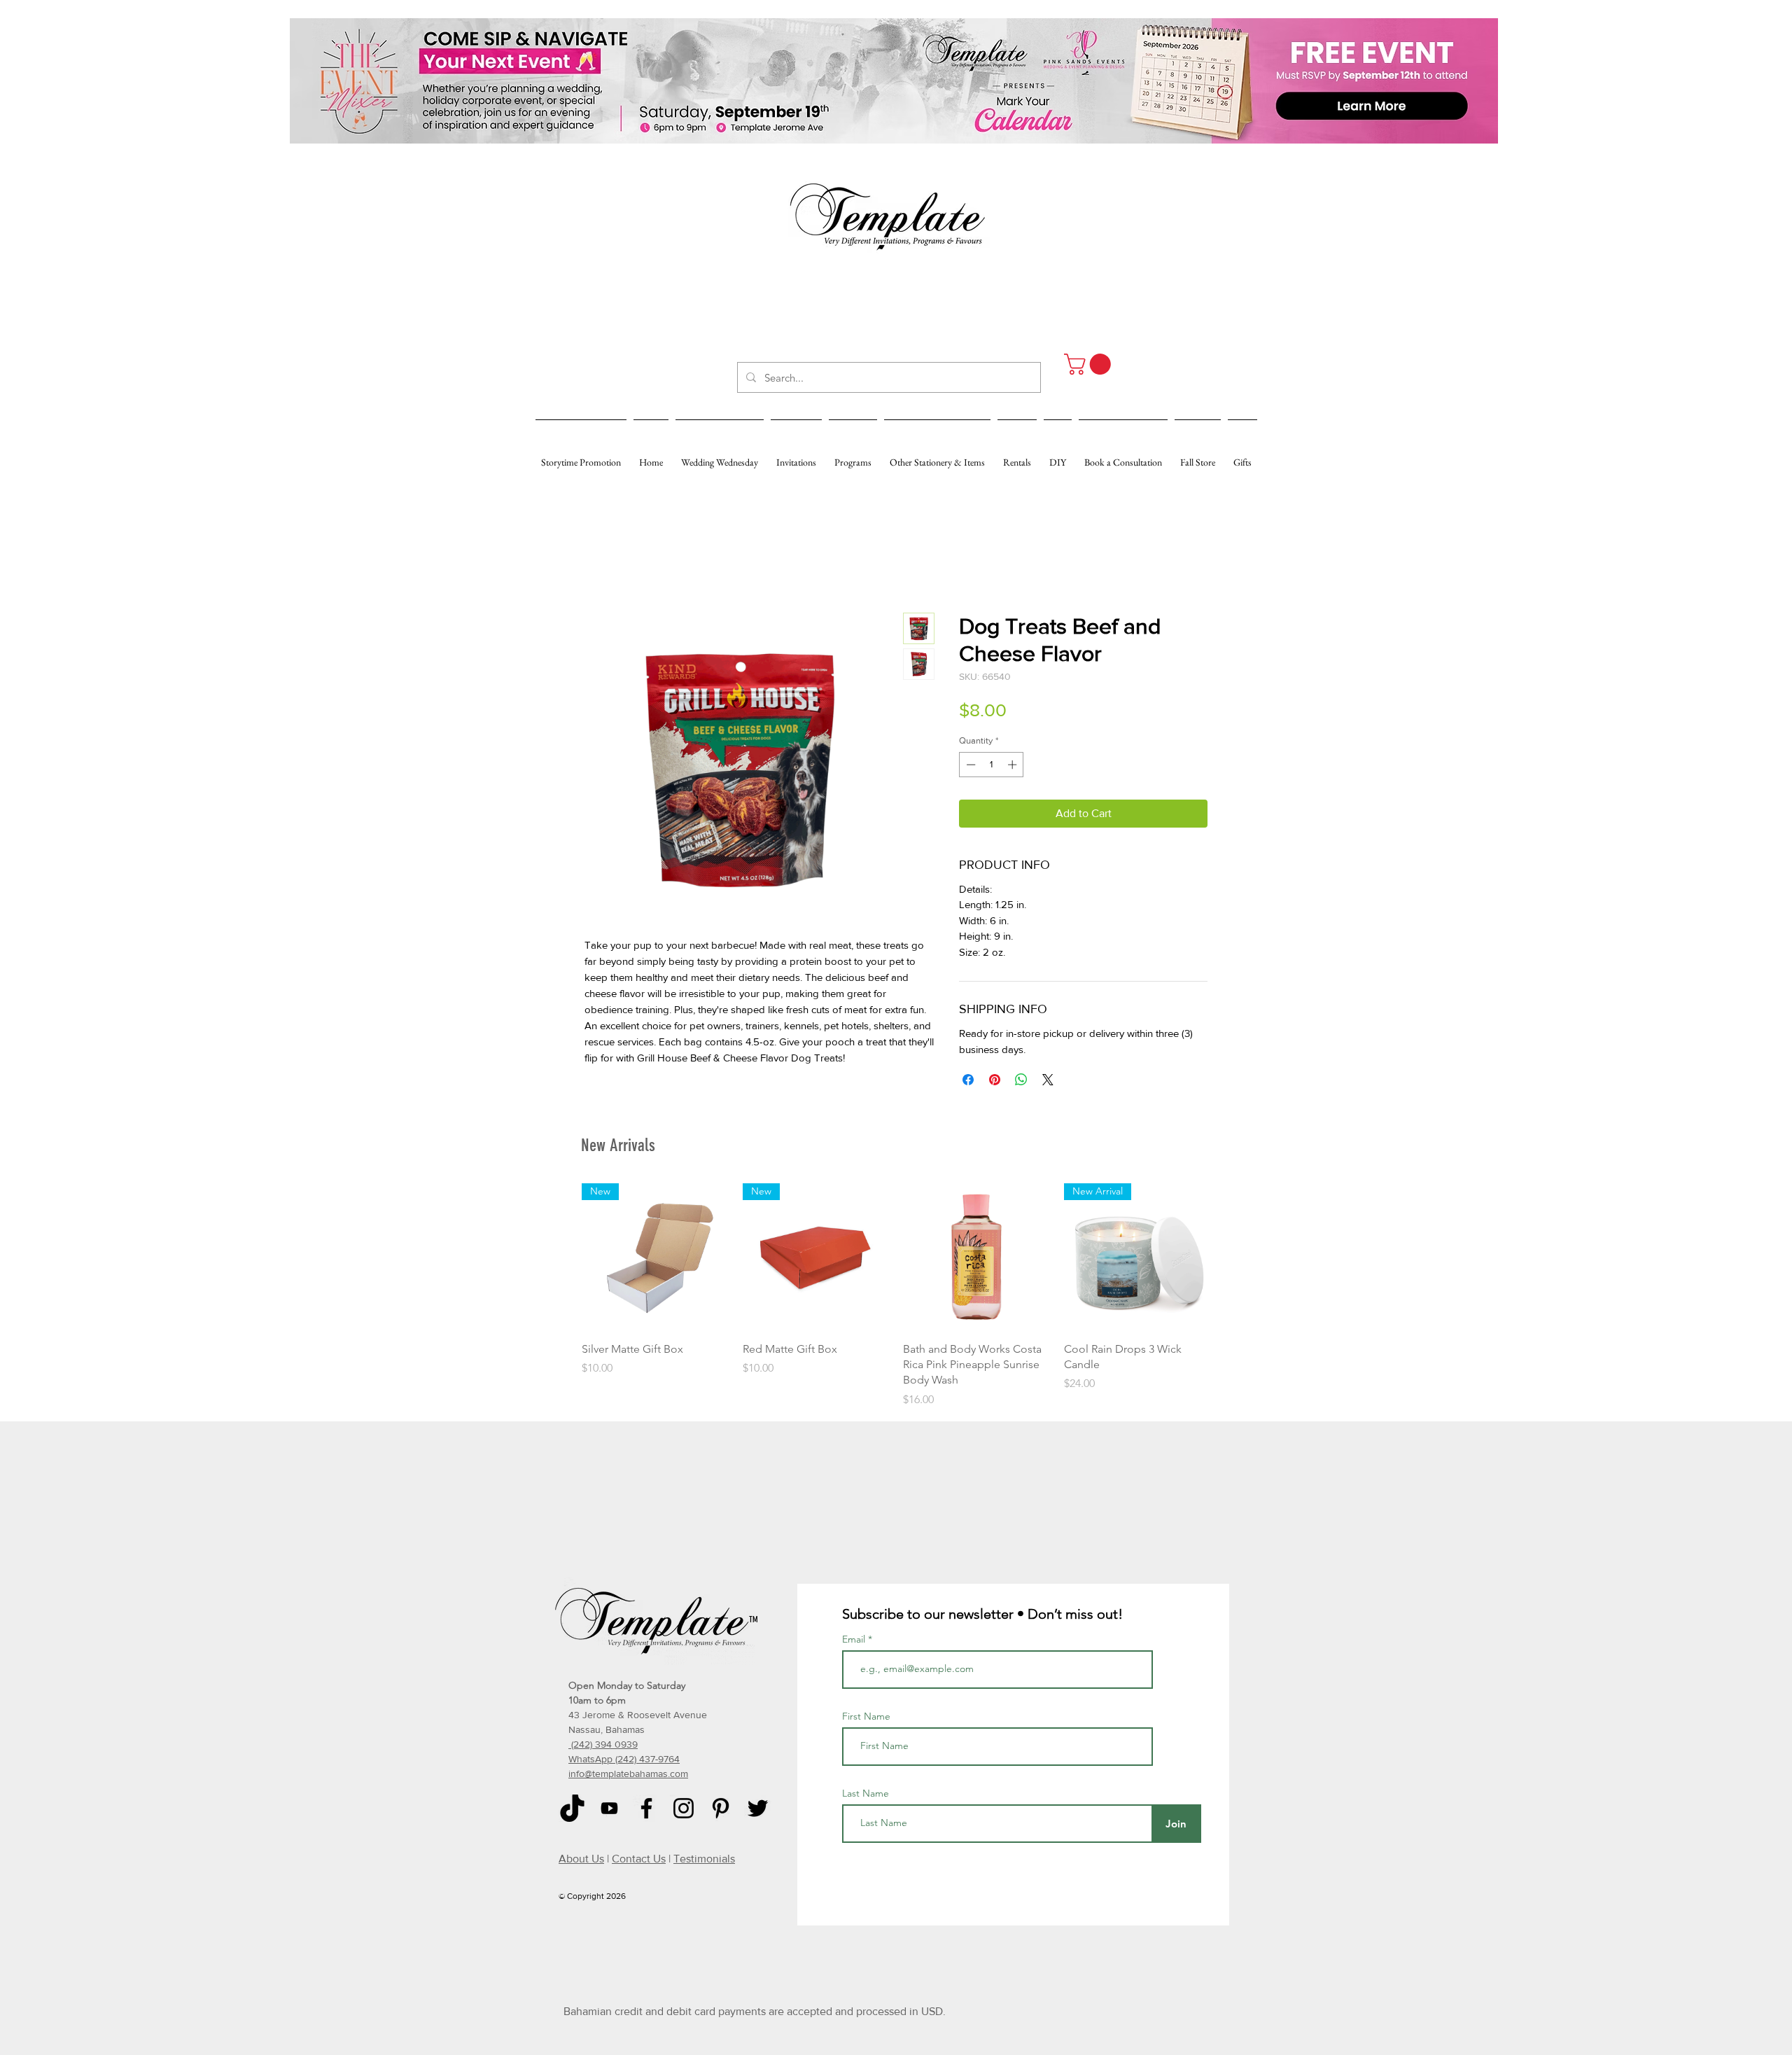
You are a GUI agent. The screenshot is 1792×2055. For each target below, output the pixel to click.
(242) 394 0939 (603, 1744)
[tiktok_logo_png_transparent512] (572, 1808)
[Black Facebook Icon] (646, 1808)
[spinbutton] (992, 765)
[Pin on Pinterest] (995, 1080)
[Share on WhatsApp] (1021, 1080)
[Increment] (1014, 765)
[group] (896, 1296)
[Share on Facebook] (968, 1080)
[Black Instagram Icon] (684, 1808)
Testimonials (704, 1859)
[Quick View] (976, 1257)
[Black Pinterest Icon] (721, 1808)
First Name (866, 1716)
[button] (1090, 364)
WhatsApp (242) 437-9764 (624, 1759)
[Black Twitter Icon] (758, 1808)
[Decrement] (969, 765)
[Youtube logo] (609, 1808)
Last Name (866, 1793)
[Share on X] (1048, 1080)
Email (855, 1639)
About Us (581, 1859)
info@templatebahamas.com (628, 1774)
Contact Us (639, 1859)
